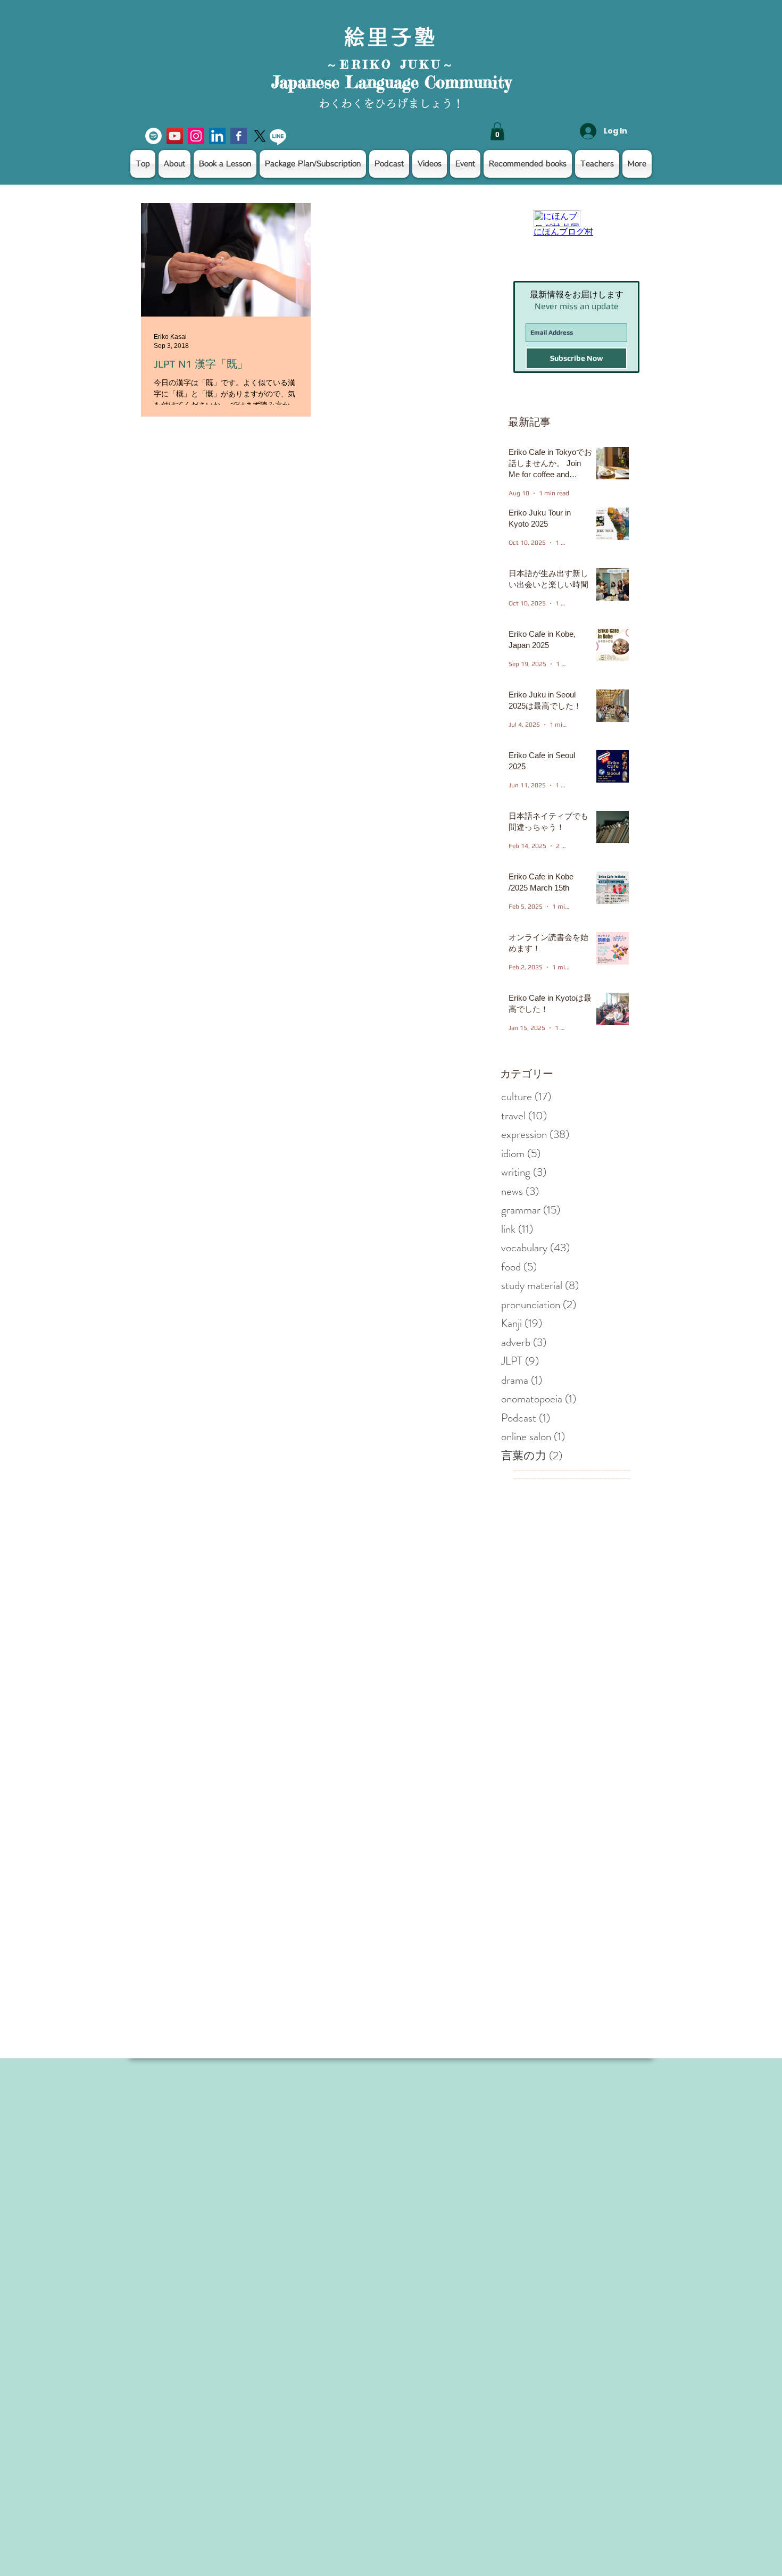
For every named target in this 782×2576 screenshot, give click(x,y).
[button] (497, 131)
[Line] (278, 136)
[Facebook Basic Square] (239, 136)
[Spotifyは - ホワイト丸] (153, 136)
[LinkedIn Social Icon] (217, 136)
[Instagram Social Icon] (196, 136)
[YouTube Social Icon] (175, 136)
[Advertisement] (319, 2351)
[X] (260, 136)
